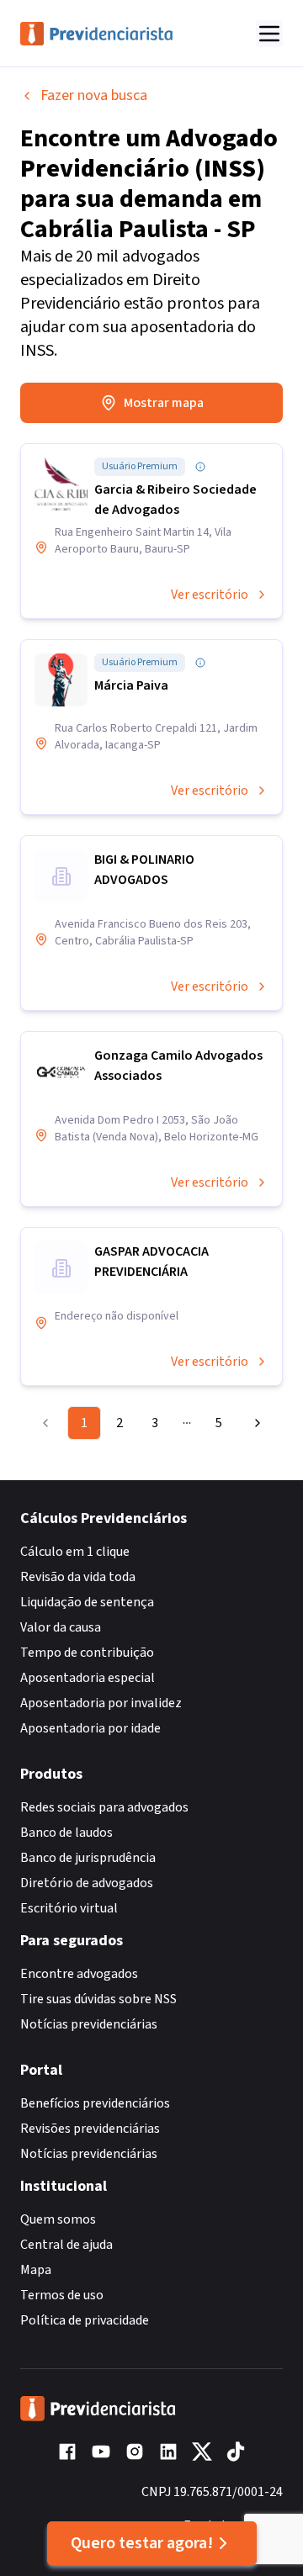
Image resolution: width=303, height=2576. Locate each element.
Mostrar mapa (164, 403)
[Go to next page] (253, 1423)
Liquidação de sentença (87, 1602)
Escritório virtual (69, 1908)
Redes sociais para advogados (104, 1807)
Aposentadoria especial (88, 1678)
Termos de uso (62, 2295)
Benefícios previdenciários (95, 2103)
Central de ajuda (66, 2245)
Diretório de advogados (87, 1883)
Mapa (36, 2270)
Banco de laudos (66, 1833)
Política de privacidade (85, 2320)
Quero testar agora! (142, 2543)
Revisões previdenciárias (90, 2129)
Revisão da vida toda (78, 1577)
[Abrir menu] (269, 34)
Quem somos (58, 2219)
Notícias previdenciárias (89, 2024)
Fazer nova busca (94, 95)
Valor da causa (61, 1627)
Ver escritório (210, 595)
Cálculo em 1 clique (75, 1552)
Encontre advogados (79, 1974)
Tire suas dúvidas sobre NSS (98, 1999)
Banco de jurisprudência (88, 1858)
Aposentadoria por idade (90, 1728)
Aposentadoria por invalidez (101, 1703)
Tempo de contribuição (87, 1653)
